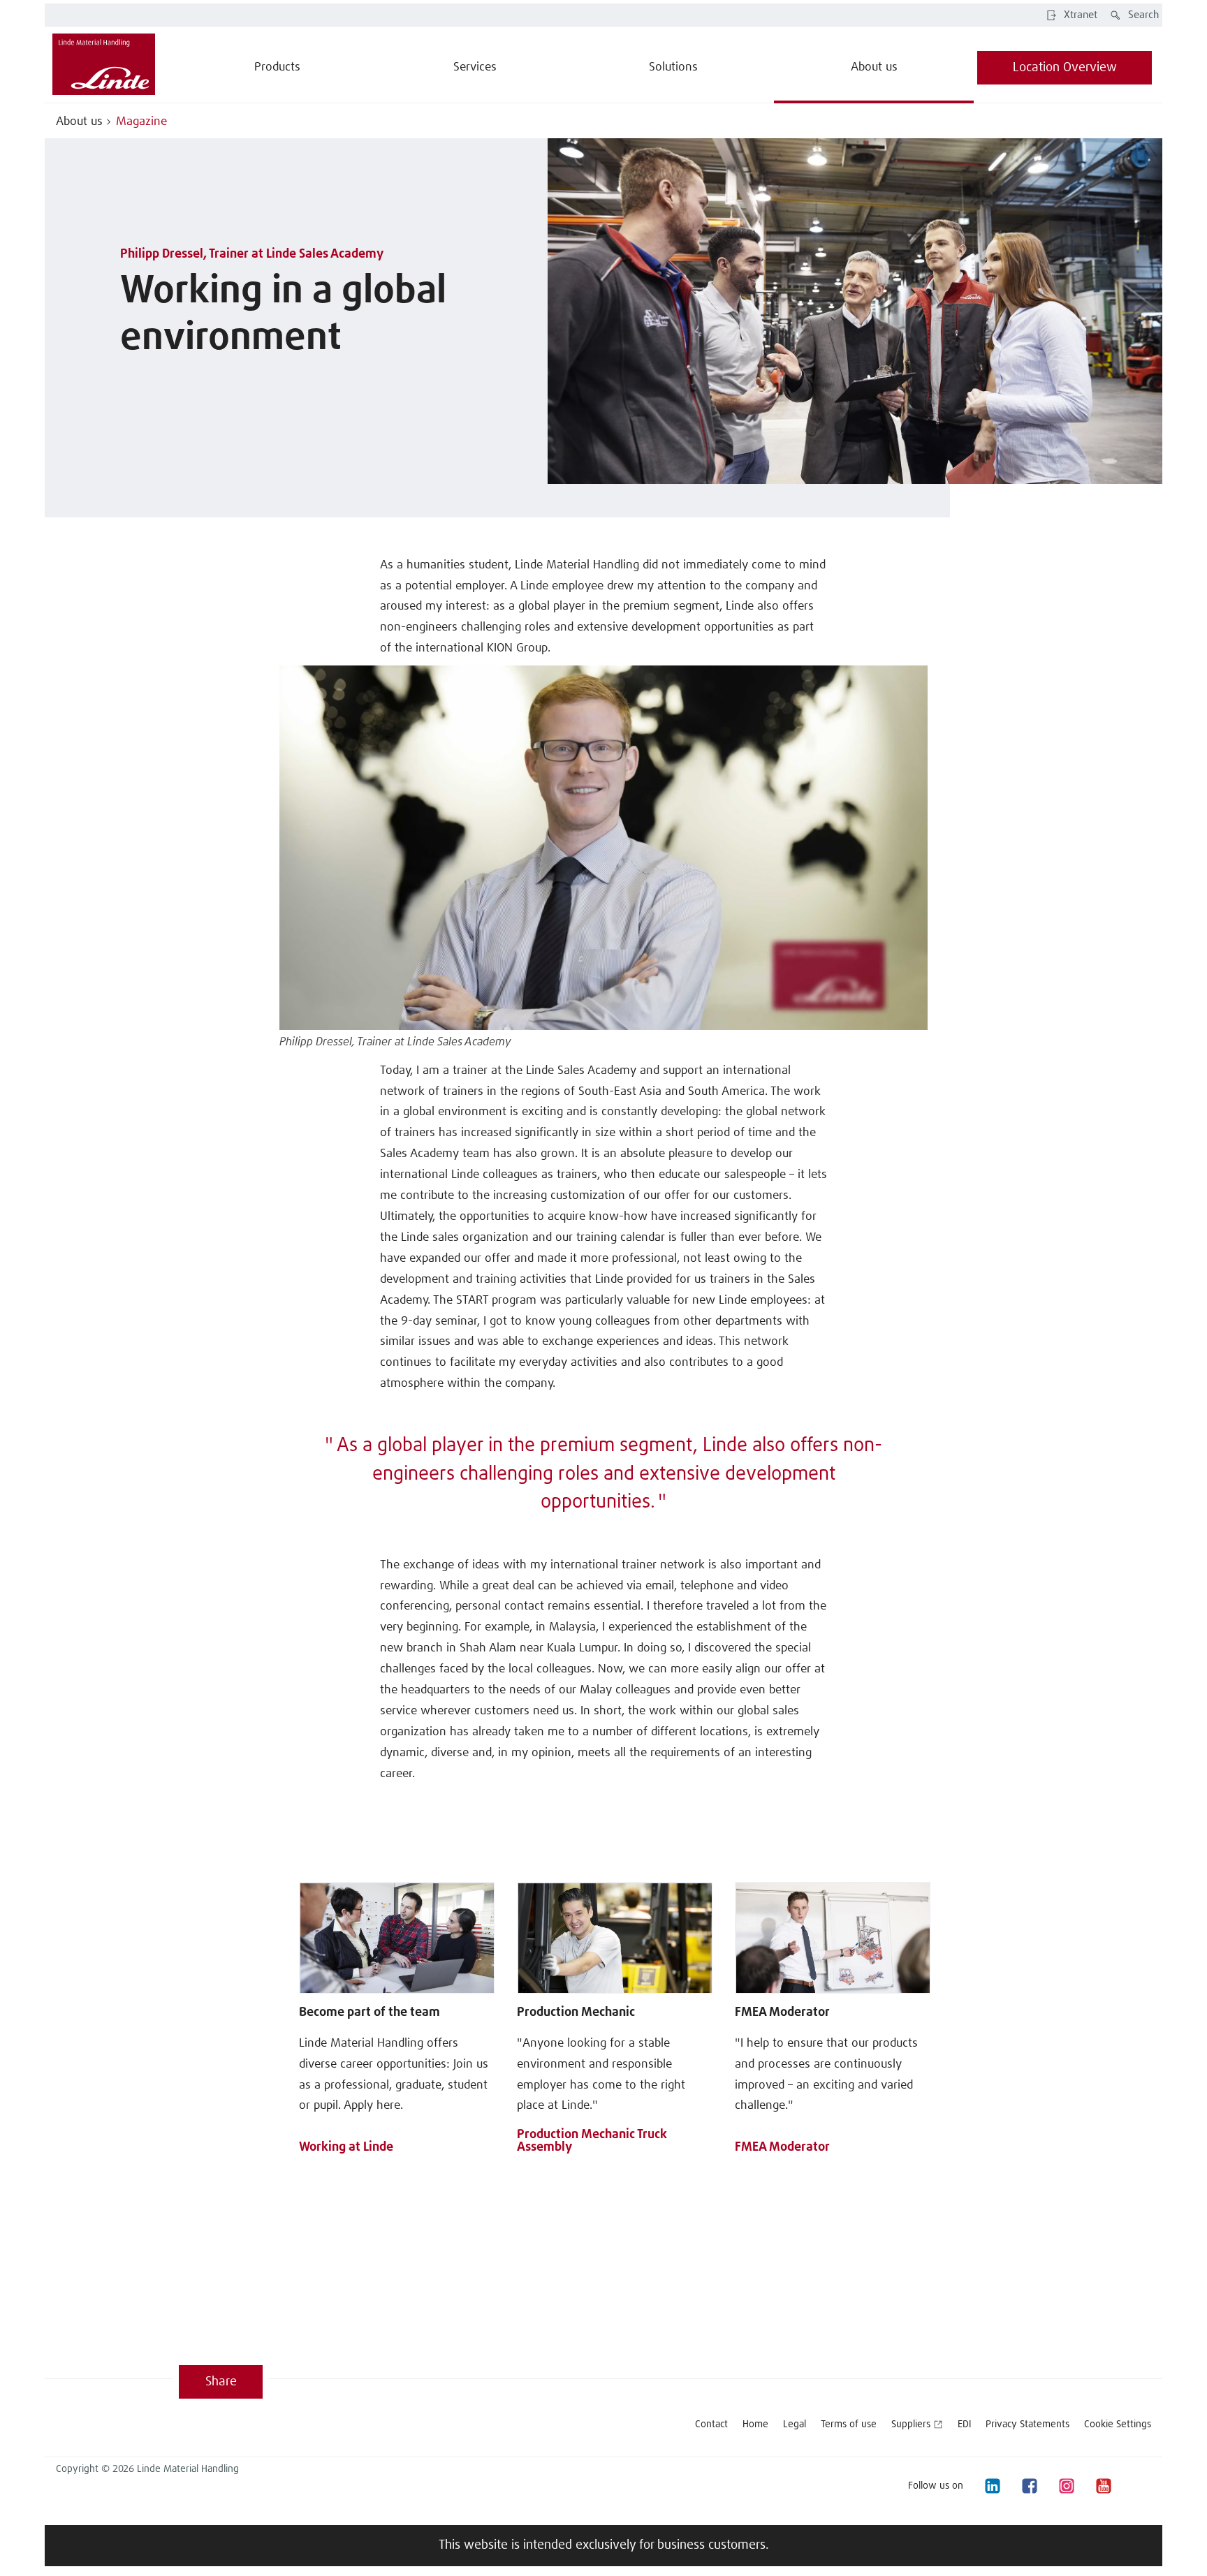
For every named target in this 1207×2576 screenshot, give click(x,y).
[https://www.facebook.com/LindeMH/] (1029, 2486)
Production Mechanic (576, 2012)
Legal (795, 2424)
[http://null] (1140, 2486)
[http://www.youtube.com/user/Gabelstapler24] (1103, 2486)
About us (79, 122)
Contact (711, 2424)
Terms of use (849, 2424)
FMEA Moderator (782, 2012)
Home (755, 2424)
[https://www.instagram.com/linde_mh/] (1066, 2486)
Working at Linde (346, 2147)
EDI (964, 2424)
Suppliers (911, 2424)
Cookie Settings (1118, 2424)
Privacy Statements (1027, 2424)
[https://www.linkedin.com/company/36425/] (992, 2486)
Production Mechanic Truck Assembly (592, 2141)
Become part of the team (370, 2012)
